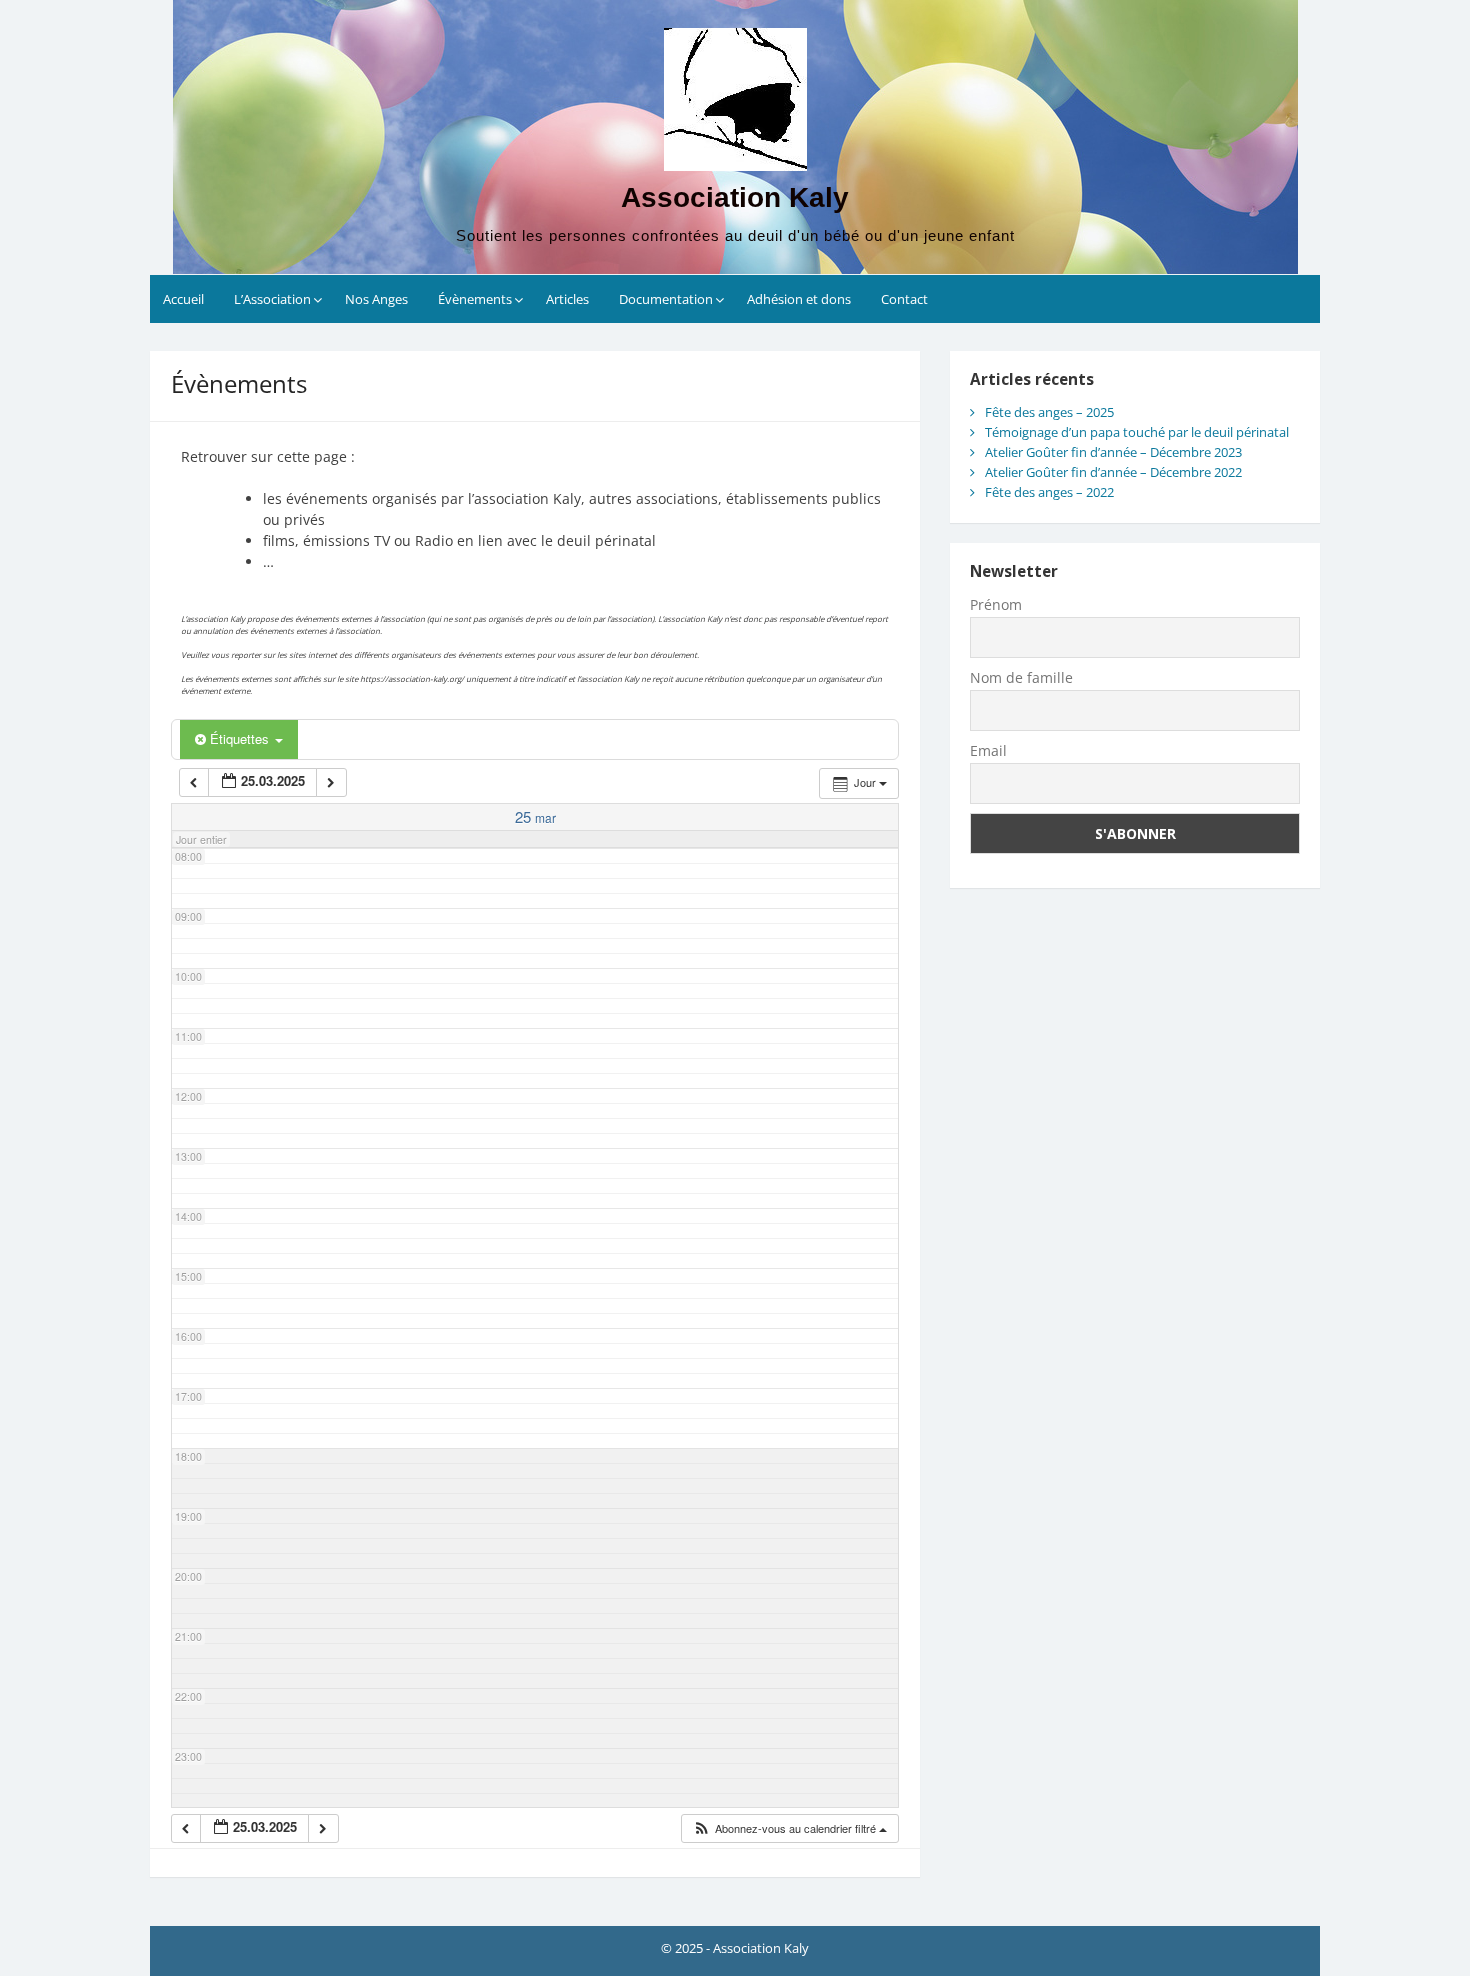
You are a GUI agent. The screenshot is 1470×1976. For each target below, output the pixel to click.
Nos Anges (376, 299)
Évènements (475, 299)
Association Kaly (735, 197)
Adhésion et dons (799, 299)
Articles (567, 299)
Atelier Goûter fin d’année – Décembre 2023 (1113, 452)
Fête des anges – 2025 (1049, 412)
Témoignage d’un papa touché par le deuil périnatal (1137, 432)
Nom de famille (1021, 677)
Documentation (666, 299)
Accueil (183, 299)
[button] (789, 1828)
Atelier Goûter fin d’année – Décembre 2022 (1113, 472)
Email (988, 750)
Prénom (996, 604)
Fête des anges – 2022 (1049, 492)
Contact (904, 299)
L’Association (272, 299)
